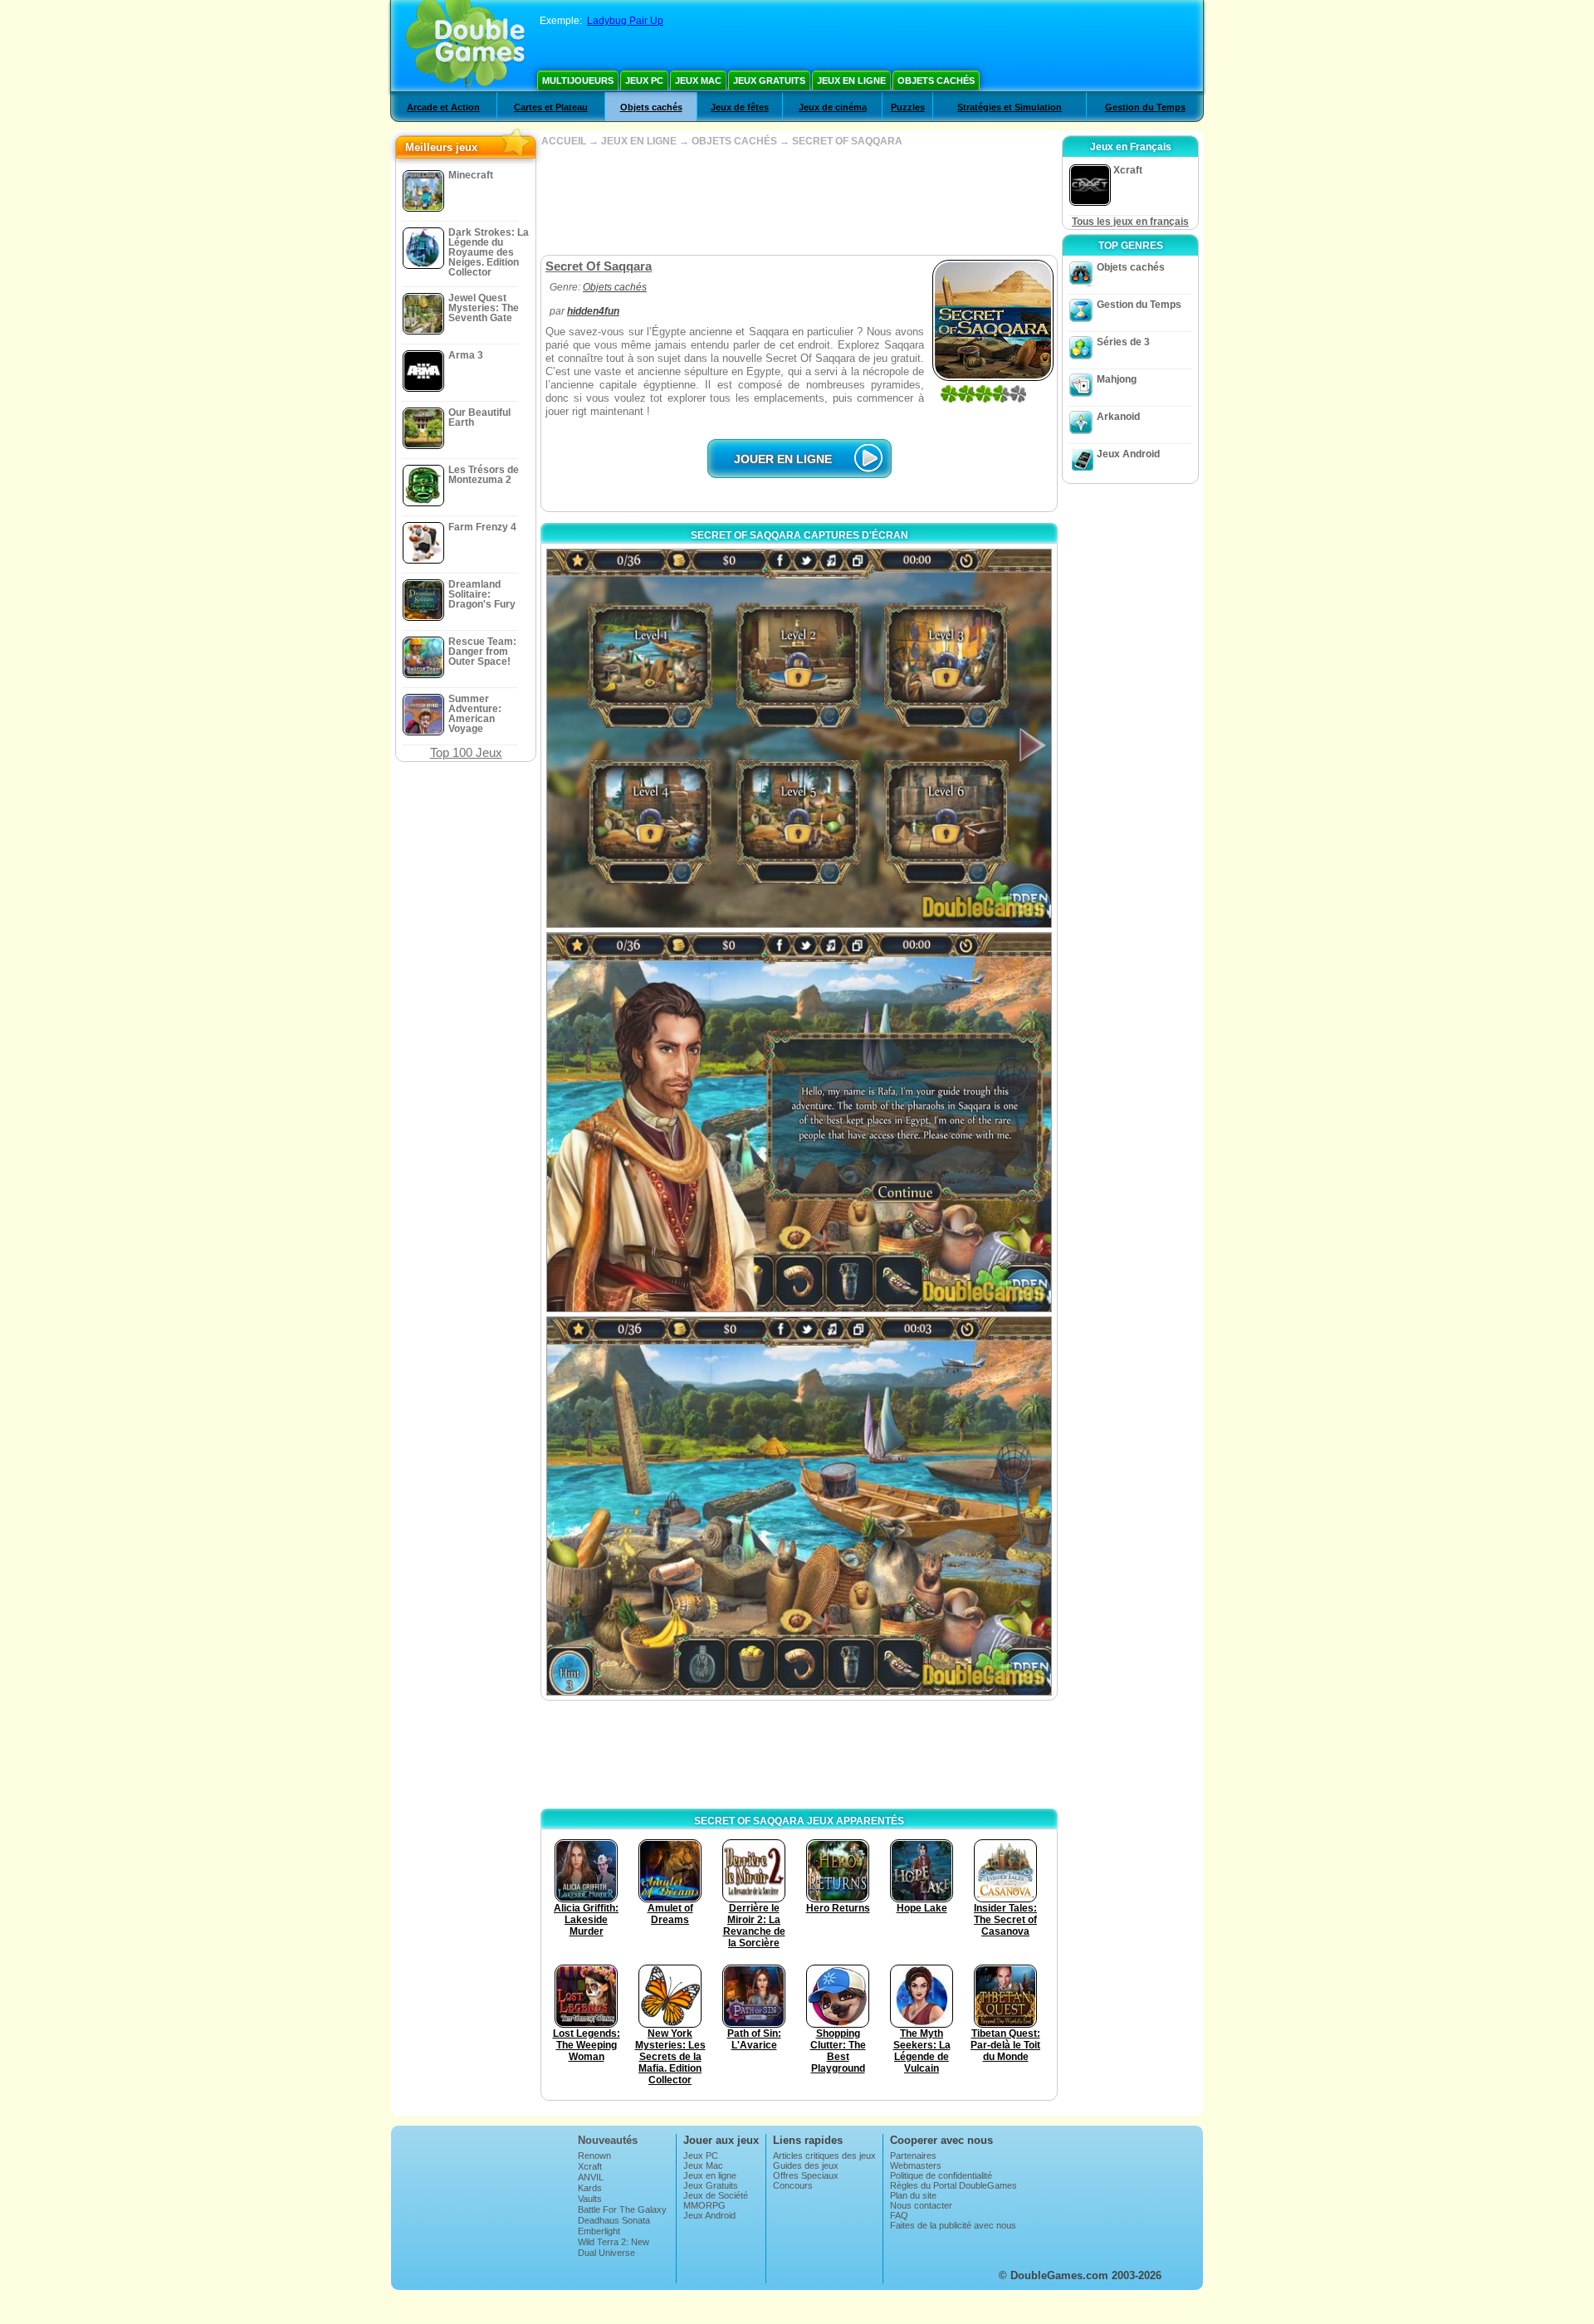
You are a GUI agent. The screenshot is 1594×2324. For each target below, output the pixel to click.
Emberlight (599, 2231)
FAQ (899, 2215)
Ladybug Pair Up (625, 21)
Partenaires (913, 2156)
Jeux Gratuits (769, 81)
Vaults (590, 2199)
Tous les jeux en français (1130, 222)
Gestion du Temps (1145, 107)
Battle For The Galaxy (622, 2209)
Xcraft (590, 2166)
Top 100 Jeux (466, 752)
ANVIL (591, 2177)
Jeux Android (1128, 454)
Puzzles (908, 107)
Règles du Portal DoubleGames (953, 2185)
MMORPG (704, 2205)
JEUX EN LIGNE (639, 141)
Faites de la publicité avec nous (953, 2225)
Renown (594, 2156)
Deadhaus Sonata (614, 2220)
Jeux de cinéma (833, 107)
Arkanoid (1118, 417)
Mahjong (1117, 379)
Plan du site (913, 2195)
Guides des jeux (806, 2165)
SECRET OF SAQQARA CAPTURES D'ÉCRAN (799, 535)
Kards (590, 2188)
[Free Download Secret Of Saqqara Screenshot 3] (799, 1506)
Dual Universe (606, 2253)
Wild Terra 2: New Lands (614, 2247)
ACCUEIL (564, 141)
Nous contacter (921, 2205)
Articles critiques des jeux (824, 2156)
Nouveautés (608, 2140)
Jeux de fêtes (740, 107)
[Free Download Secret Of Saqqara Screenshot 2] (799, 1122)
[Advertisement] (799, 201)
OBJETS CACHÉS (734, 141)
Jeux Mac (698, 81)
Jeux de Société (716, 2195)
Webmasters (916, 2165)
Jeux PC (644, 81)
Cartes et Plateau (551, 107)
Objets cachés (936, 81)
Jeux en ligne (851, 81)
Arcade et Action (443, 107)
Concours (793, 2185)
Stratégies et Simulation (1010, 107)
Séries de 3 (1123, 342)
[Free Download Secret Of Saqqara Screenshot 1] (799, 738)
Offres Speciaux (806, 2175)
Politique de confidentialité (941, 2175)
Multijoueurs (578, 81)
